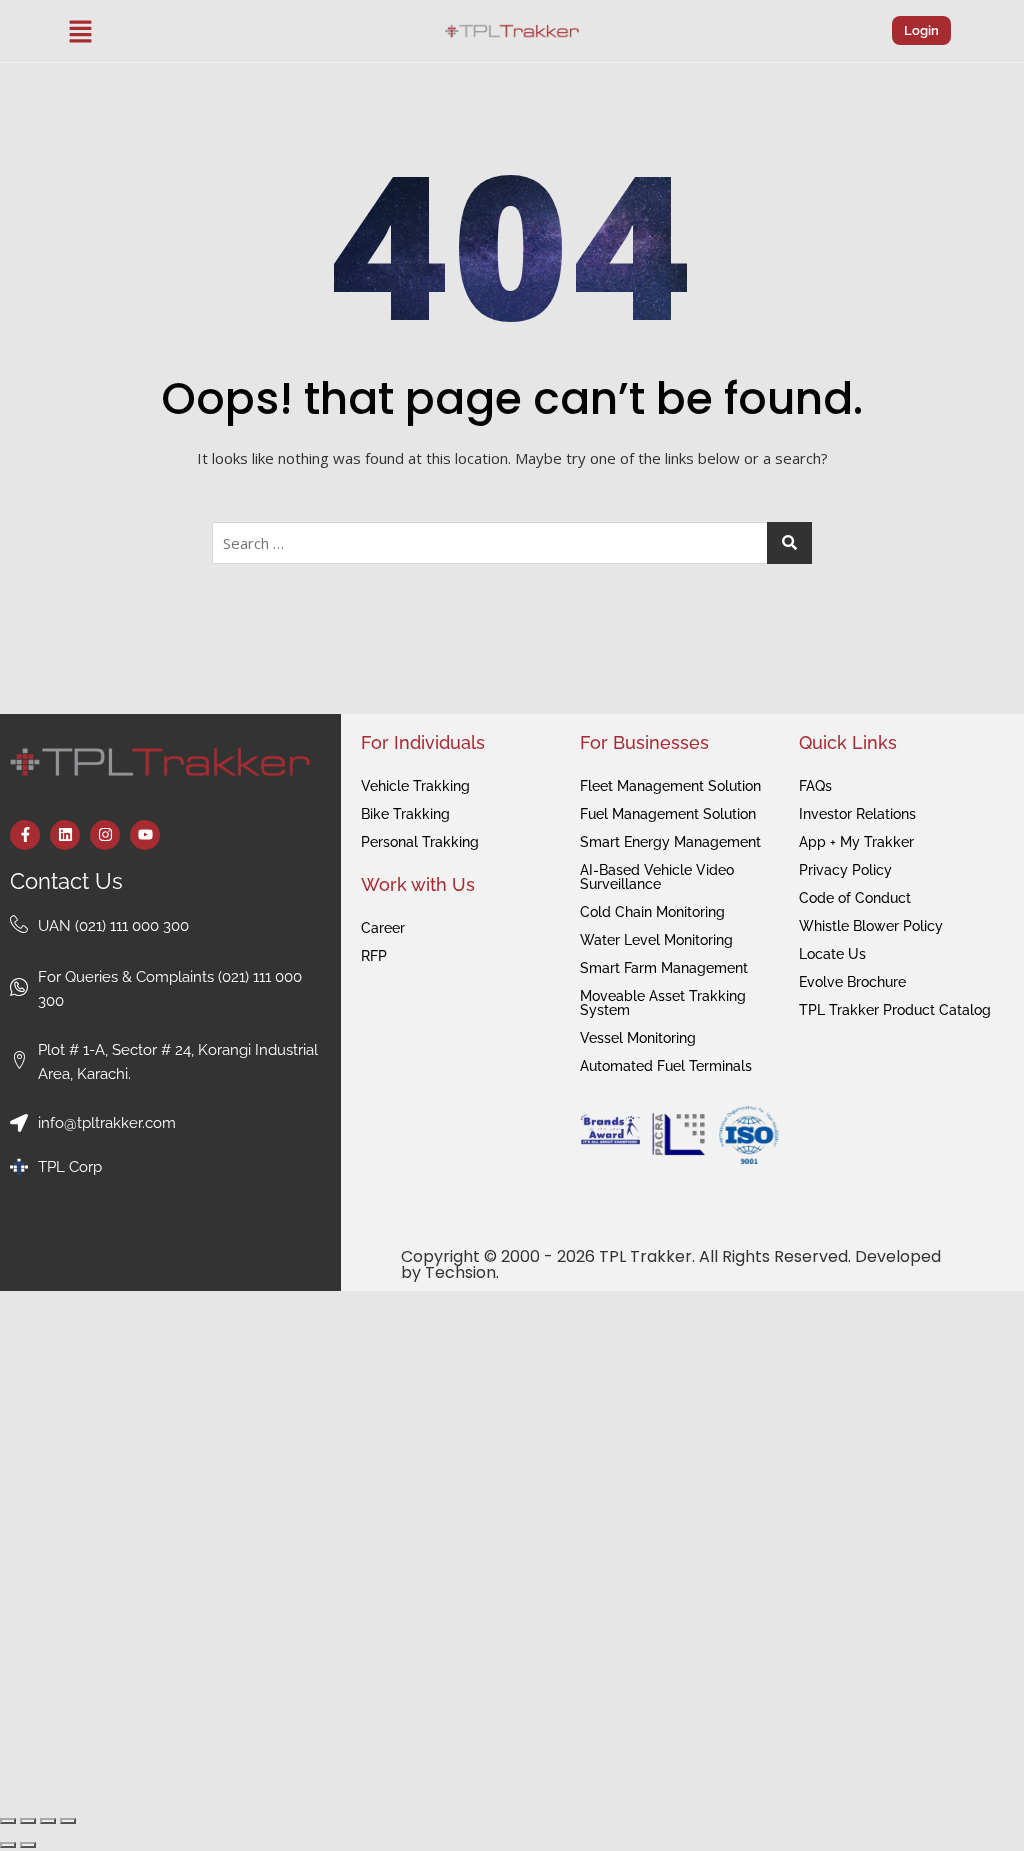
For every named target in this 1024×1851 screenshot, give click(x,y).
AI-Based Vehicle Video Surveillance (657, 877)
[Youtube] (145, 835)
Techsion (460, 1272)
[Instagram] (105, 835)
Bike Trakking (405, 814)
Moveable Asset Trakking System (663, 1003)
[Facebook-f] (25, 835)
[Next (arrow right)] (28, 1845)
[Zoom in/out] (8, 1821)
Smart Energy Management (670, 842)
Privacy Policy (845, 870)
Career (383, 928)
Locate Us (832, 954)
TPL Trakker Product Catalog (895, 1010)
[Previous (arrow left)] (8, 1845)
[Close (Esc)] (68, 1821)
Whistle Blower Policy (871, 926)
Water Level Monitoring (656, 940)
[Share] (48, 1821)
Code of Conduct (855, 898)
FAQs (815, 786)
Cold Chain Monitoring (652, 912)
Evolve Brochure (852, 982)
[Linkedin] (65, 835)
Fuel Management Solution (668, 814)
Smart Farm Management (664, 968)
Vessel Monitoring (638, 1038)
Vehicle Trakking (415, 786)
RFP (374, 956)
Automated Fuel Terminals (666, 1066)
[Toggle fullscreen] (28, 1821)
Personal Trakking (420, 842)
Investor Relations (857, 814)
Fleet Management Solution (670, 786)
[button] (81, 31)
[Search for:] (512, 543)
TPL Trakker (645, 1256)
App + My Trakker (856, 842)
